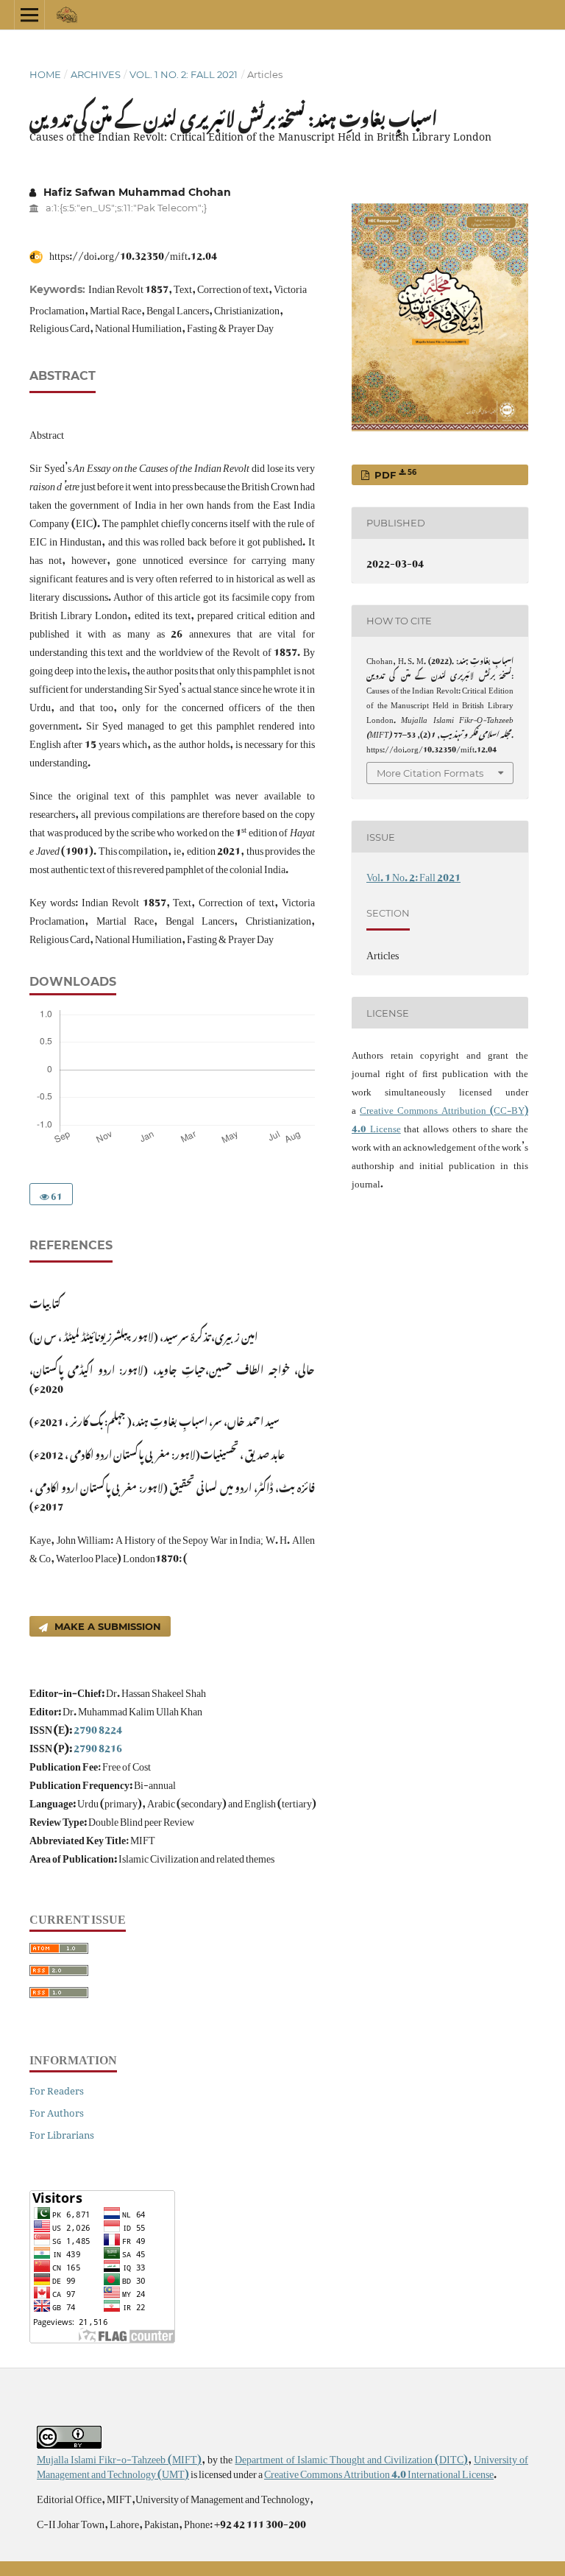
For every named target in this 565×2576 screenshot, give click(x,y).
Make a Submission (106, 1626)
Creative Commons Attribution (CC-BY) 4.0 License (440, 1117)
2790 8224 (98, 1727)
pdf (394, 474)
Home (45, 74)
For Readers (57, 2091)
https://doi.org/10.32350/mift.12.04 (132, 253)
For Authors (57, 2113)
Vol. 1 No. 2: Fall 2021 (184, 74)
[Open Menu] (29, 15)
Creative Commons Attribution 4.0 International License (379, 2471)
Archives (96, 74)
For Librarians (62, 2135)
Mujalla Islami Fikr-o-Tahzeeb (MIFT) (119, 2456)
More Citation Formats (430, 773)
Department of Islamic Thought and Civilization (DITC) (351, 2456)
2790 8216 (98, 1745)
